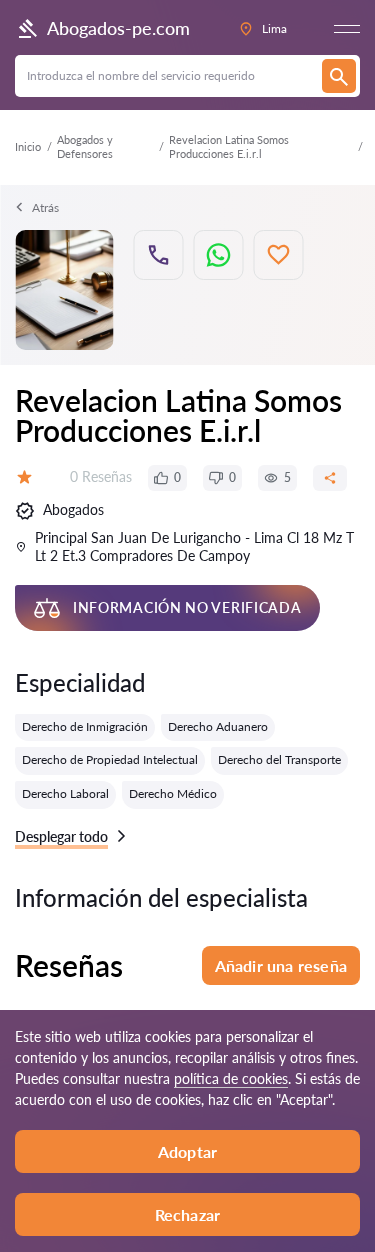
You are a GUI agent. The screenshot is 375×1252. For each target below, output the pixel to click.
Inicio (28, 146)
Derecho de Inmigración (85, 726)
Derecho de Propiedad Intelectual (110, 759)
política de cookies (231, 1078)
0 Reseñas (101, 476)
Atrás (45, 207)
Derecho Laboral (65, 793)
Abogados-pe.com (118, 28)
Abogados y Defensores (85, 146)
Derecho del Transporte (279, 759)
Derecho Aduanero (218, 726)
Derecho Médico (173, 793)
